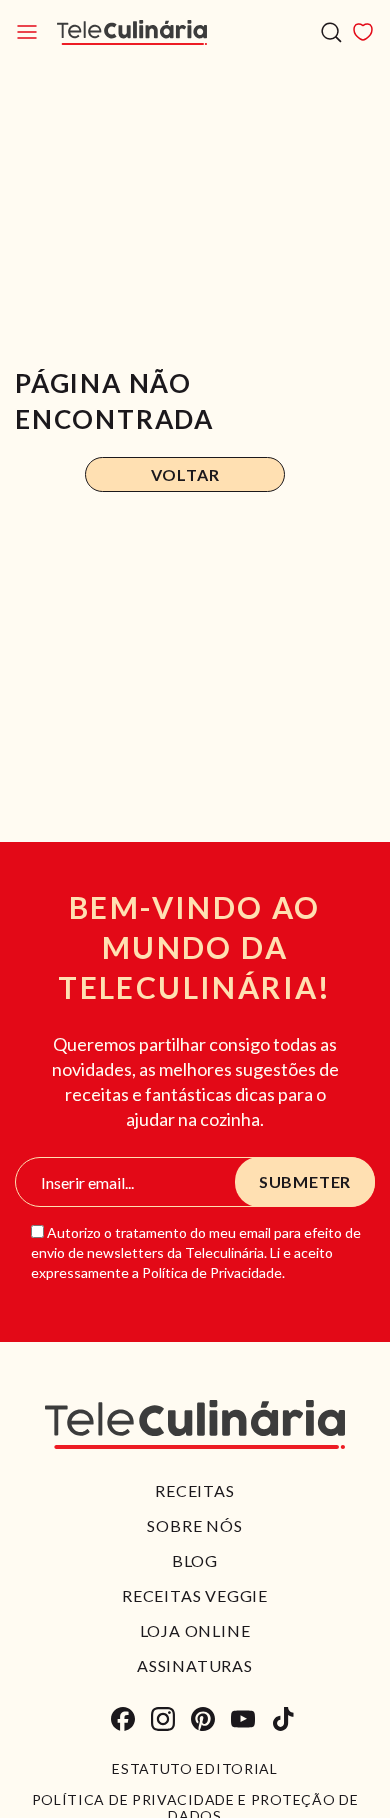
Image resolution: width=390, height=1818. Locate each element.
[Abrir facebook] (123, 1719)
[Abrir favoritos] (363, 32)
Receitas (194, 1490)
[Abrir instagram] (163, 1719)
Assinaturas (195, 1665)
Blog (195, 1560)
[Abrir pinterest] (203, 1719)
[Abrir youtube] (243, 1719)
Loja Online (195, 1630)
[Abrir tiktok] (283, 1719)
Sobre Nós (194, 1525)
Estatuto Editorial (195, 1769)
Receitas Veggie (195, 1595)
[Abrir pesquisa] (331, 32)
